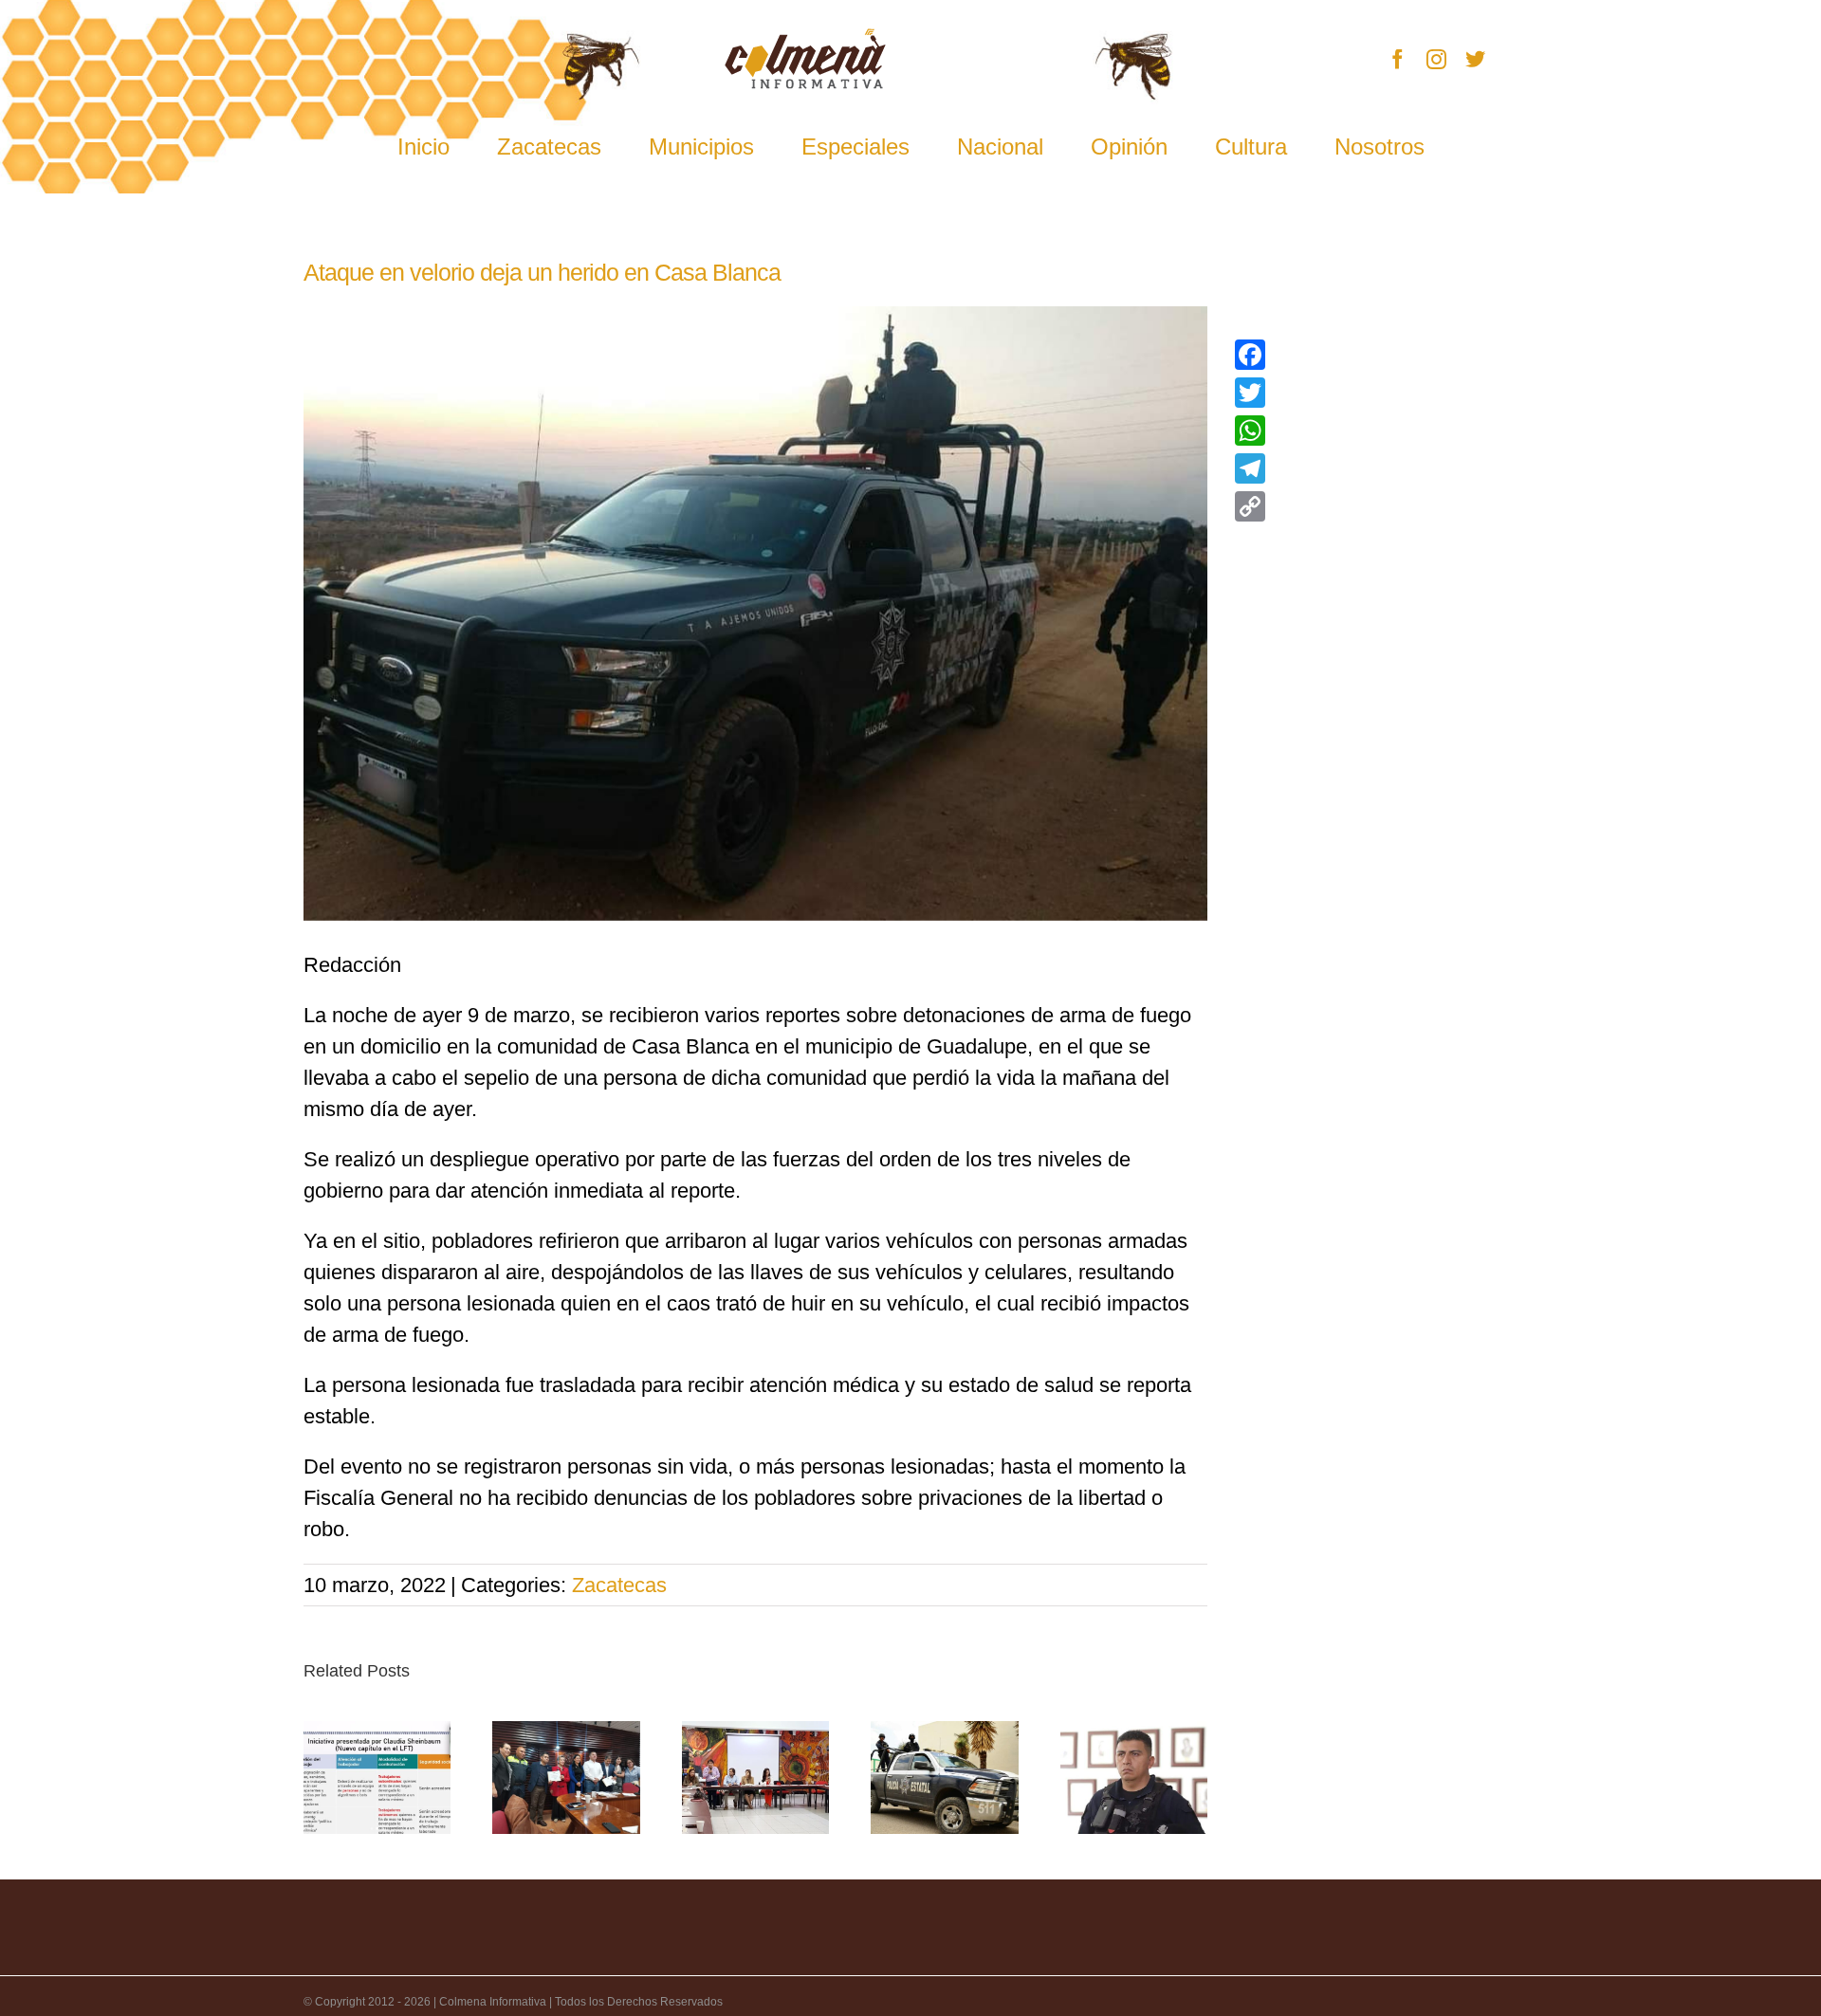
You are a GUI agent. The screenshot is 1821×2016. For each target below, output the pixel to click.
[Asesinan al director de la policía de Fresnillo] (1134, 1778)
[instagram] (1436, 59)
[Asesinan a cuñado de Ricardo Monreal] (944, 1778)
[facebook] (1398, 59)
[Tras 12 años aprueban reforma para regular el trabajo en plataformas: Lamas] (377, 1778)
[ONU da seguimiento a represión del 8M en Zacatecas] (755, 1778)
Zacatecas (619, 1585)
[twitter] (1475, 59)
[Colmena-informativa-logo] (805, 38)
